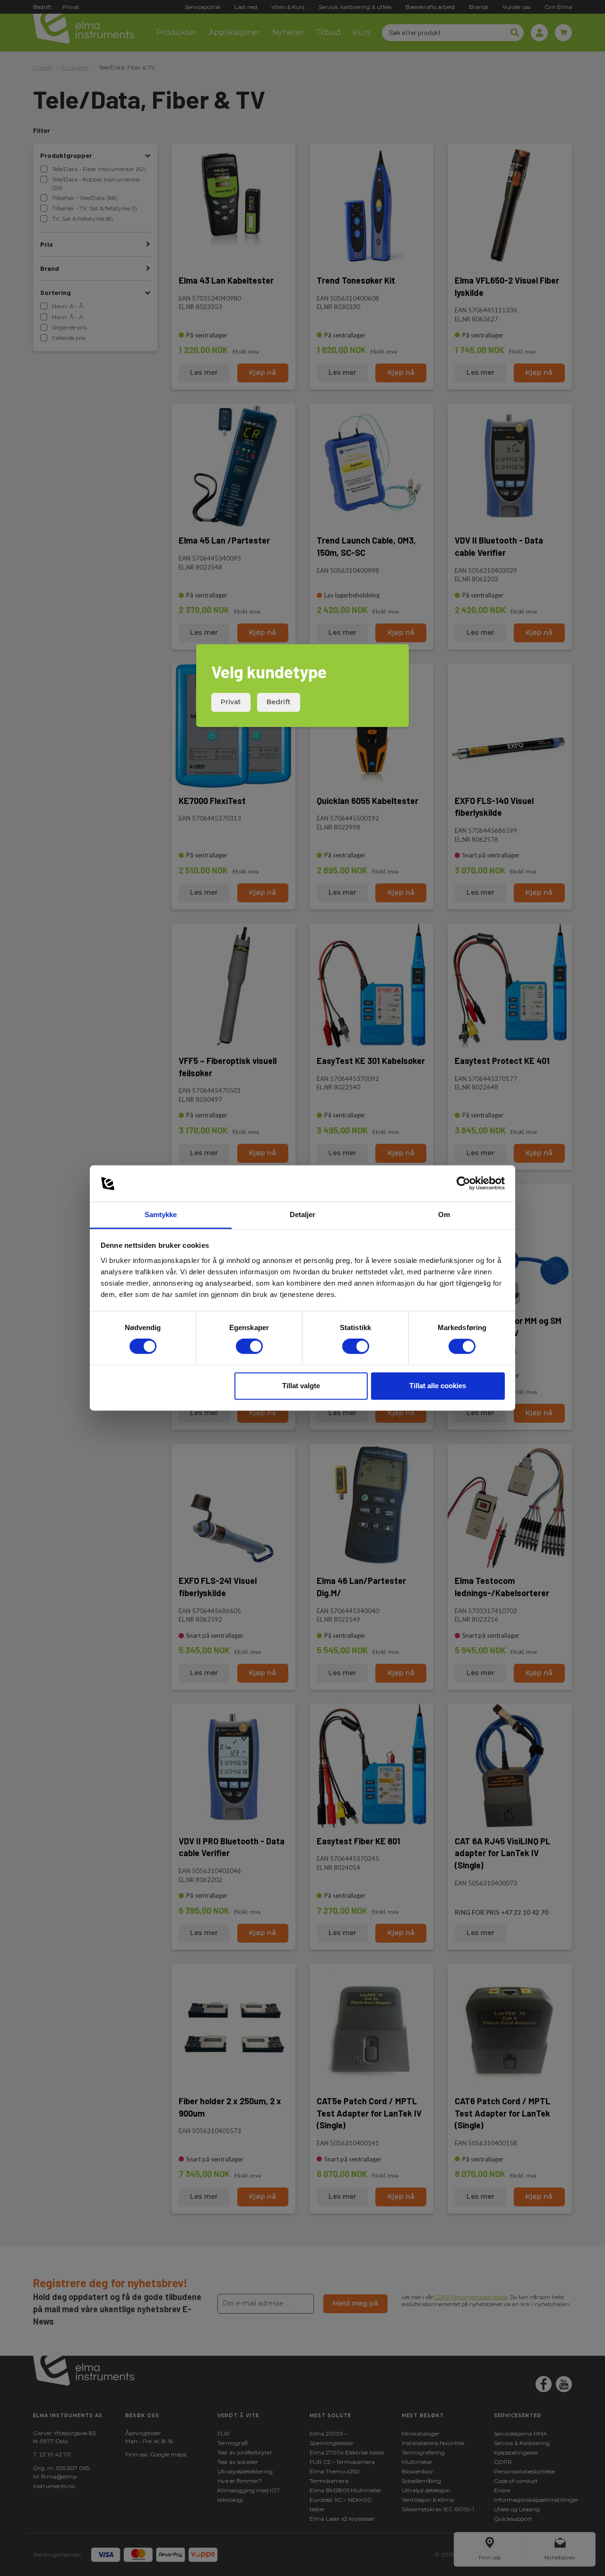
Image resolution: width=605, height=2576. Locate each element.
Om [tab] (444, 1215)
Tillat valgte (301, 1386)
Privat (231, 702)
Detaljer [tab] (303, 1215)
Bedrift (279, 702)
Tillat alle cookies (438, 1386)
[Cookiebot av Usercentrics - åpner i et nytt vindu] (463, 1184)
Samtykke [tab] (161, 1215)
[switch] (249, 1347)
